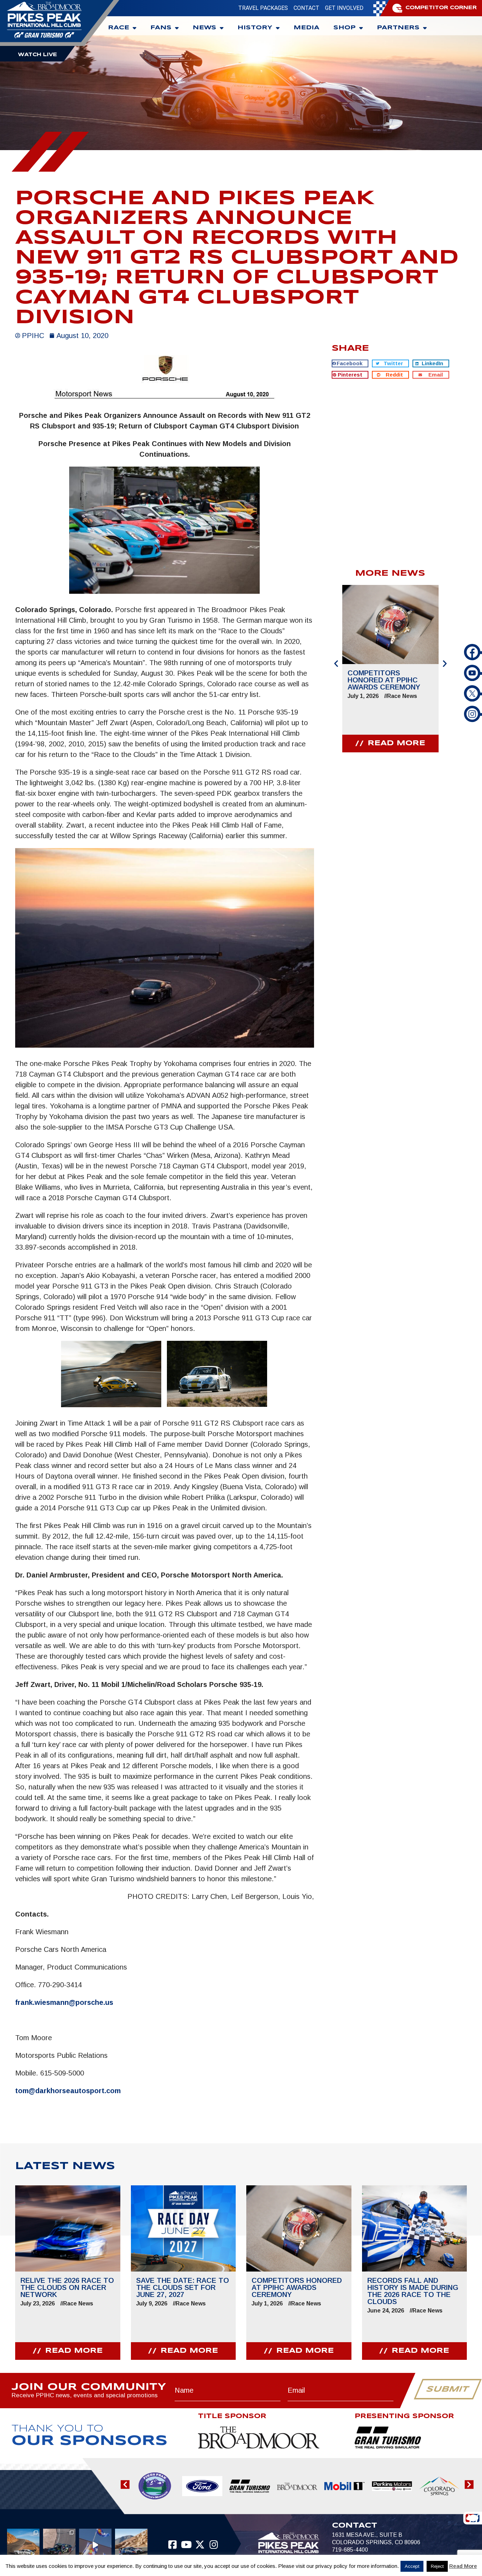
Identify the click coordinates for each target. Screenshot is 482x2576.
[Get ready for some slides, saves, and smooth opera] (59, 2545)
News (204, 28)
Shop (345, 28)
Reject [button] (437, 2566)
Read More (463, 2566)
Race (119, 28)
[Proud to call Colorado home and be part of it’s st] (131, 2545)
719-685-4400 (350, 2550)
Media (306, 28)
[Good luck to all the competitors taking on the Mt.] (23, 2545)
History (255, 28)
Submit (448, 2390)
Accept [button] (412, 2566)
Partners (398, 28)
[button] (350, 363)
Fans (161, 28)
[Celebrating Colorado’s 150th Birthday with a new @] (95, 2545)
